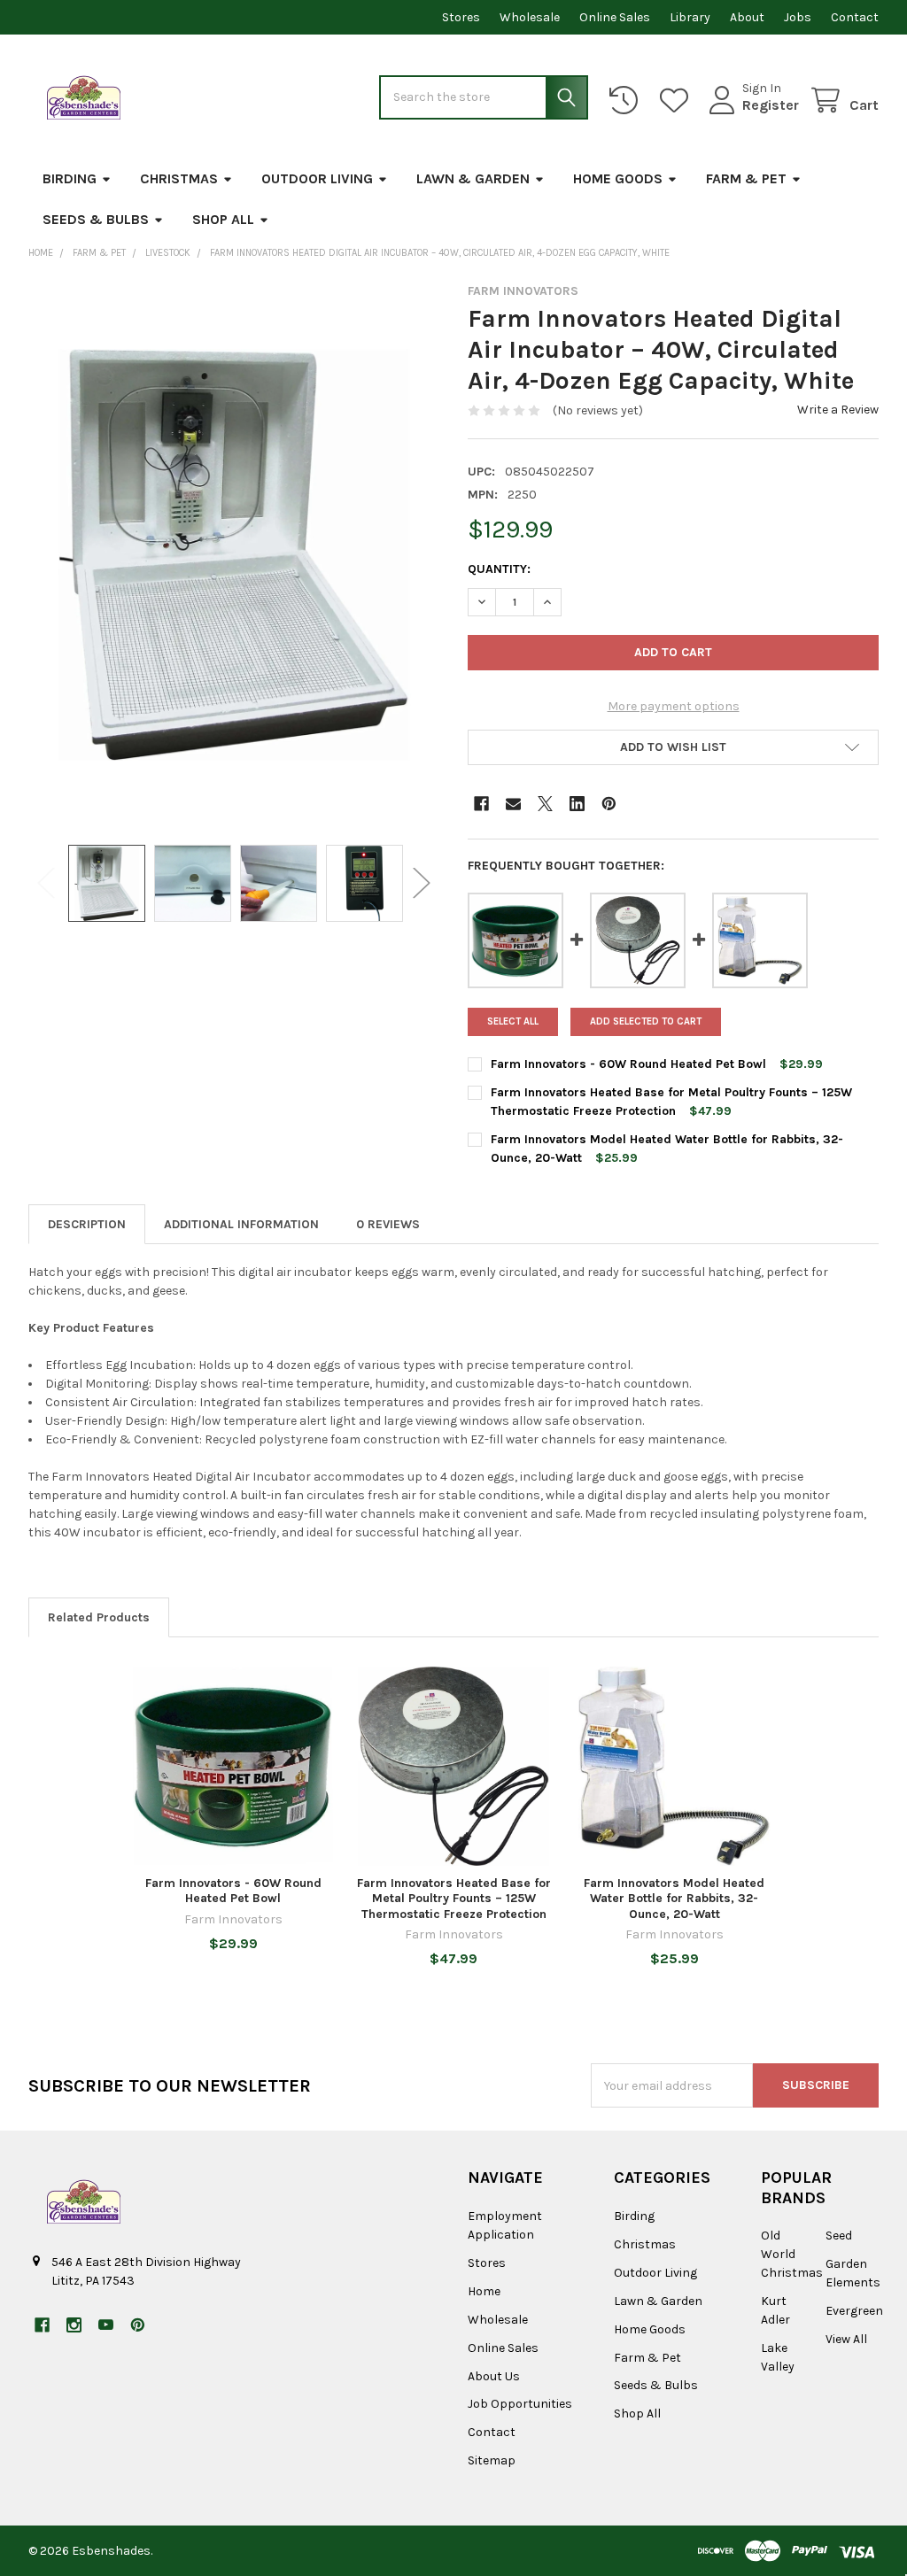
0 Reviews (388, 1224)
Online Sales (615, 17)
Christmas (179, 178)
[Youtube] (106, 2325)
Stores (461, 17)
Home (484, 2291)
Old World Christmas (792, 2254)
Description (87, 1224)
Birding (70, 178)
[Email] (513, 804)
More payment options (674, 706)
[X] (545, 804)
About (747, 17)
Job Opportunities (520, 2404)
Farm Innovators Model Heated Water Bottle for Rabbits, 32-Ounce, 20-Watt (674, 1899)
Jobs (798, 17)
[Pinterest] (609, 804)
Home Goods (618, 178)
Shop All (223, 219)
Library (690, 17)
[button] (673, 747)
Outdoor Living (317, 178)
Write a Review (838, 410)
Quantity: (499, 569)
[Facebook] (481, 804)
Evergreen (854, 2311)
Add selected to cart (646, 1021)
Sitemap (492, 2460)
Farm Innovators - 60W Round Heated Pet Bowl (628, 1064)
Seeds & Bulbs (96, 219)
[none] (234, 555)
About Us (494, 2376)
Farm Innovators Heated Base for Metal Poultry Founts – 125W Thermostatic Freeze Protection (454, 1899)
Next (422, 883)
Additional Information (241, 1224)
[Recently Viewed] (627, 101)
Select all (513, 1021)
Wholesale (530, 17)
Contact (855, 17)
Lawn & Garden (473, 178)
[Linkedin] (577, 804)
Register (771, 105)
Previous (46, 883)
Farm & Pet (746, 178)
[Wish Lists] (678, 101)
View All (846, 2339)
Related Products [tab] (99, 1617)
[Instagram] (74, 2325)
